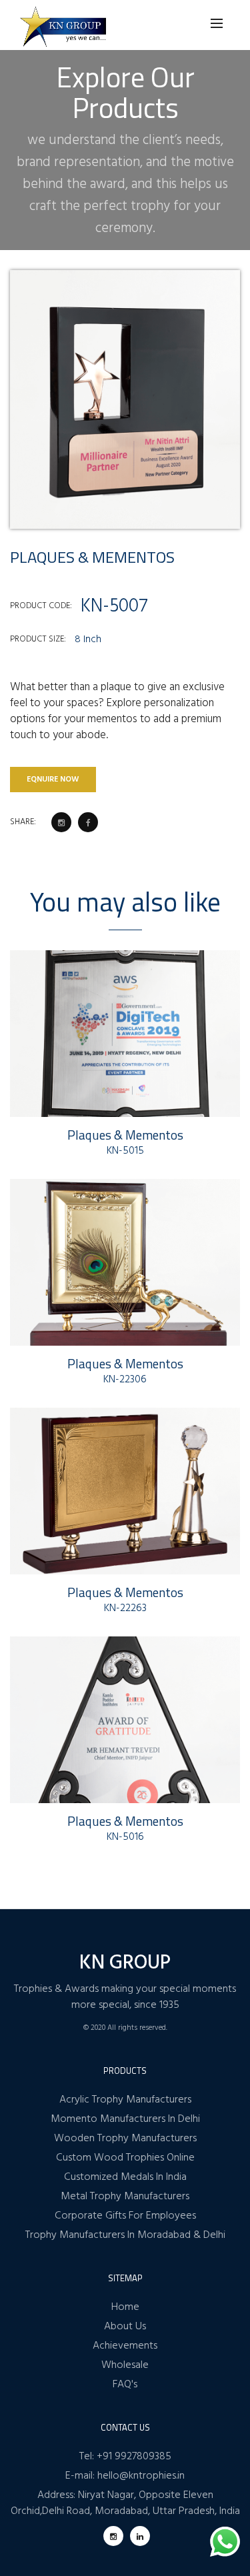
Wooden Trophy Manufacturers (125, 2139)
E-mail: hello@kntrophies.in (125, 2476)
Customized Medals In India (125, 2177)
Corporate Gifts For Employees (125, 2216)
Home (125, 2307)
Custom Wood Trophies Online (125, 2158)
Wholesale (125, 2365)
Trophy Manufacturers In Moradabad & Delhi (125, 2235)
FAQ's (125, 2385)
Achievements (125, 2346)
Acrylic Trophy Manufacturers (125, 2100)
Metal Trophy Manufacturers (125, 2197)
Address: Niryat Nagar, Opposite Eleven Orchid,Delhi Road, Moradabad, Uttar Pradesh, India (125, 2503)
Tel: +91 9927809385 (125, 2457)
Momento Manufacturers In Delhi (125, 2119)
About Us (125, 2327)
